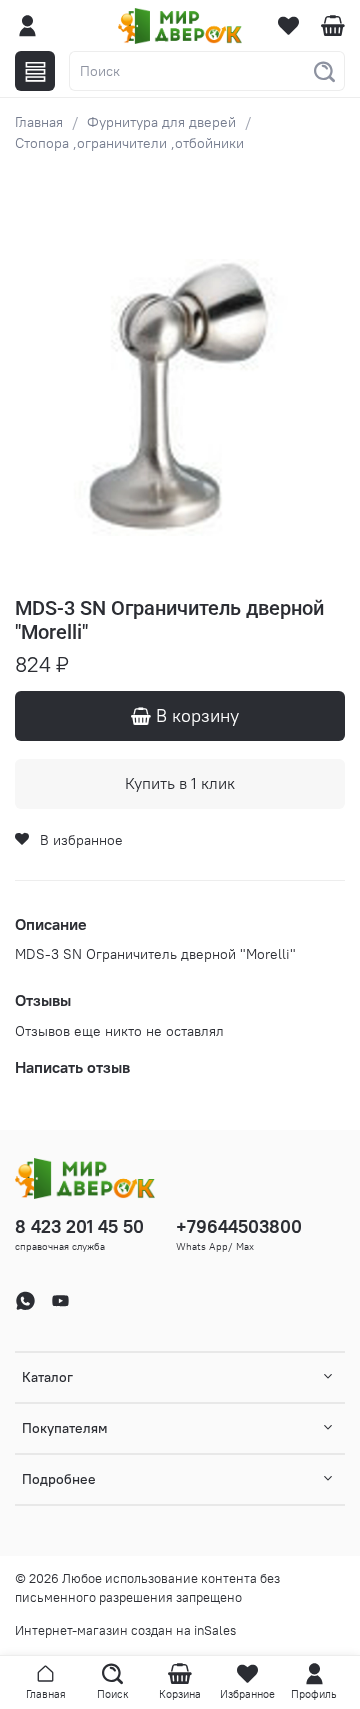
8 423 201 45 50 (79, 1226)
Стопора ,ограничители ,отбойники (129, 143)
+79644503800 (239, 1226)
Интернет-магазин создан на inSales (125, 1630)
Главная (39, 122)
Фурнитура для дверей (161, 122)
